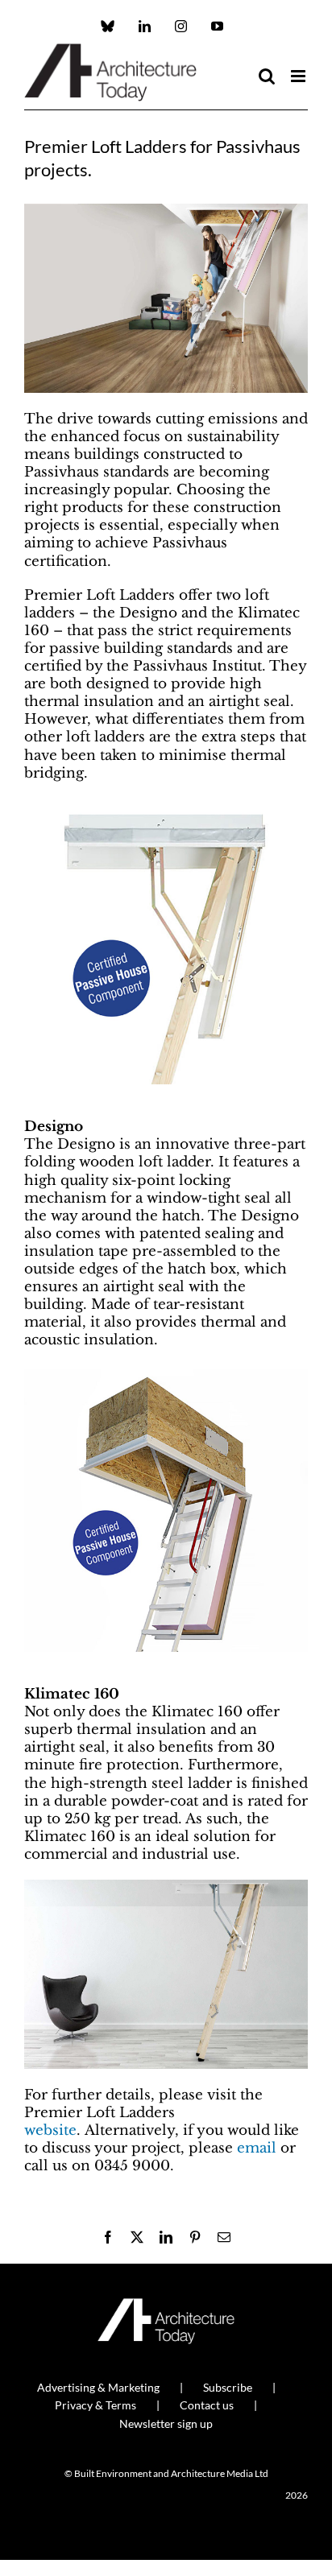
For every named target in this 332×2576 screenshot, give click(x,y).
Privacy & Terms (95, 2405)
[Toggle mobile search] (267, 76)
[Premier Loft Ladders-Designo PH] (166, 805)
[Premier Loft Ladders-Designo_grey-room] (166, 1887)
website (50, 2130)
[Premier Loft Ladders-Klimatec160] (166, 1373)
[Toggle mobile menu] (299, 76)
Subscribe (228, 2387)
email (257, 2148)
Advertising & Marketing (98, 2387)
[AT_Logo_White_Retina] (166, 2305)
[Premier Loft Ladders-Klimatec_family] (166, 211)
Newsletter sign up (166, 2423)
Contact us (207, 2405)
